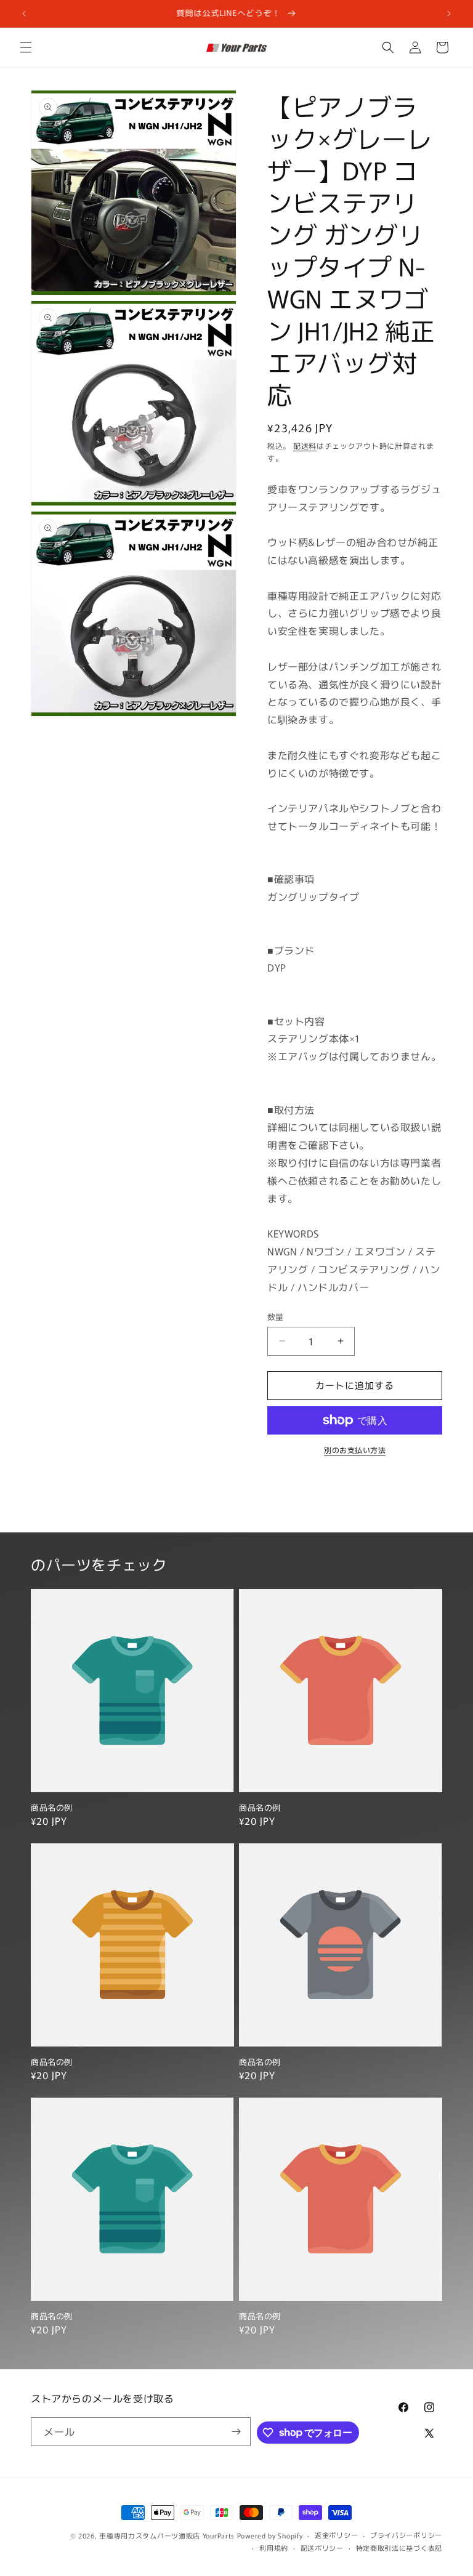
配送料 (305, 445)
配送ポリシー (322, 2548)
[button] (26, 47)
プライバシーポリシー (406, 2535)
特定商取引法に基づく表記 (399, 2548)
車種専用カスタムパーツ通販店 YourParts (167, 2535)
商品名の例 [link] (52, 1808)
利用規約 (274, 2548)
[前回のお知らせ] (24, 14)
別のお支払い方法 (355, 1450)
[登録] (236, 2432)
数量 (276, 1317)
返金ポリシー (336, 2535)
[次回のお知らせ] (449, 14)
